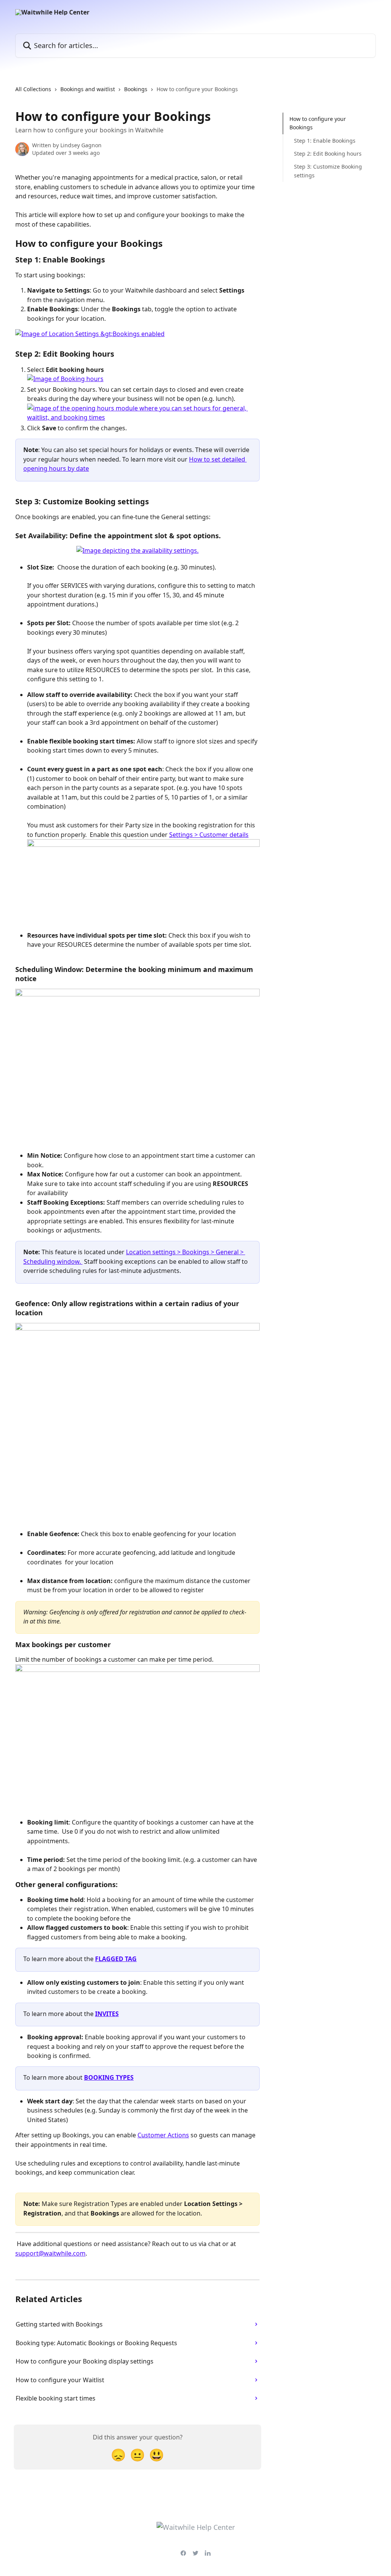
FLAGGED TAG (116, 1959)
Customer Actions (163, 2135)
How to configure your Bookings (318, 123)
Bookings (136, 89)
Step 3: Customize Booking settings (328, 171)
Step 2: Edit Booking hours (328, 154)
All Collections (33, 89)
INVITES (107, 2014)
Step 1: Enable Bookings (325, 141)
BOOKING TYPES (109, 2077)
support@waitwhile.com (50, 2253)
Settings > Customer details (209, 835)
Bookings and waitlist (88, 89)
